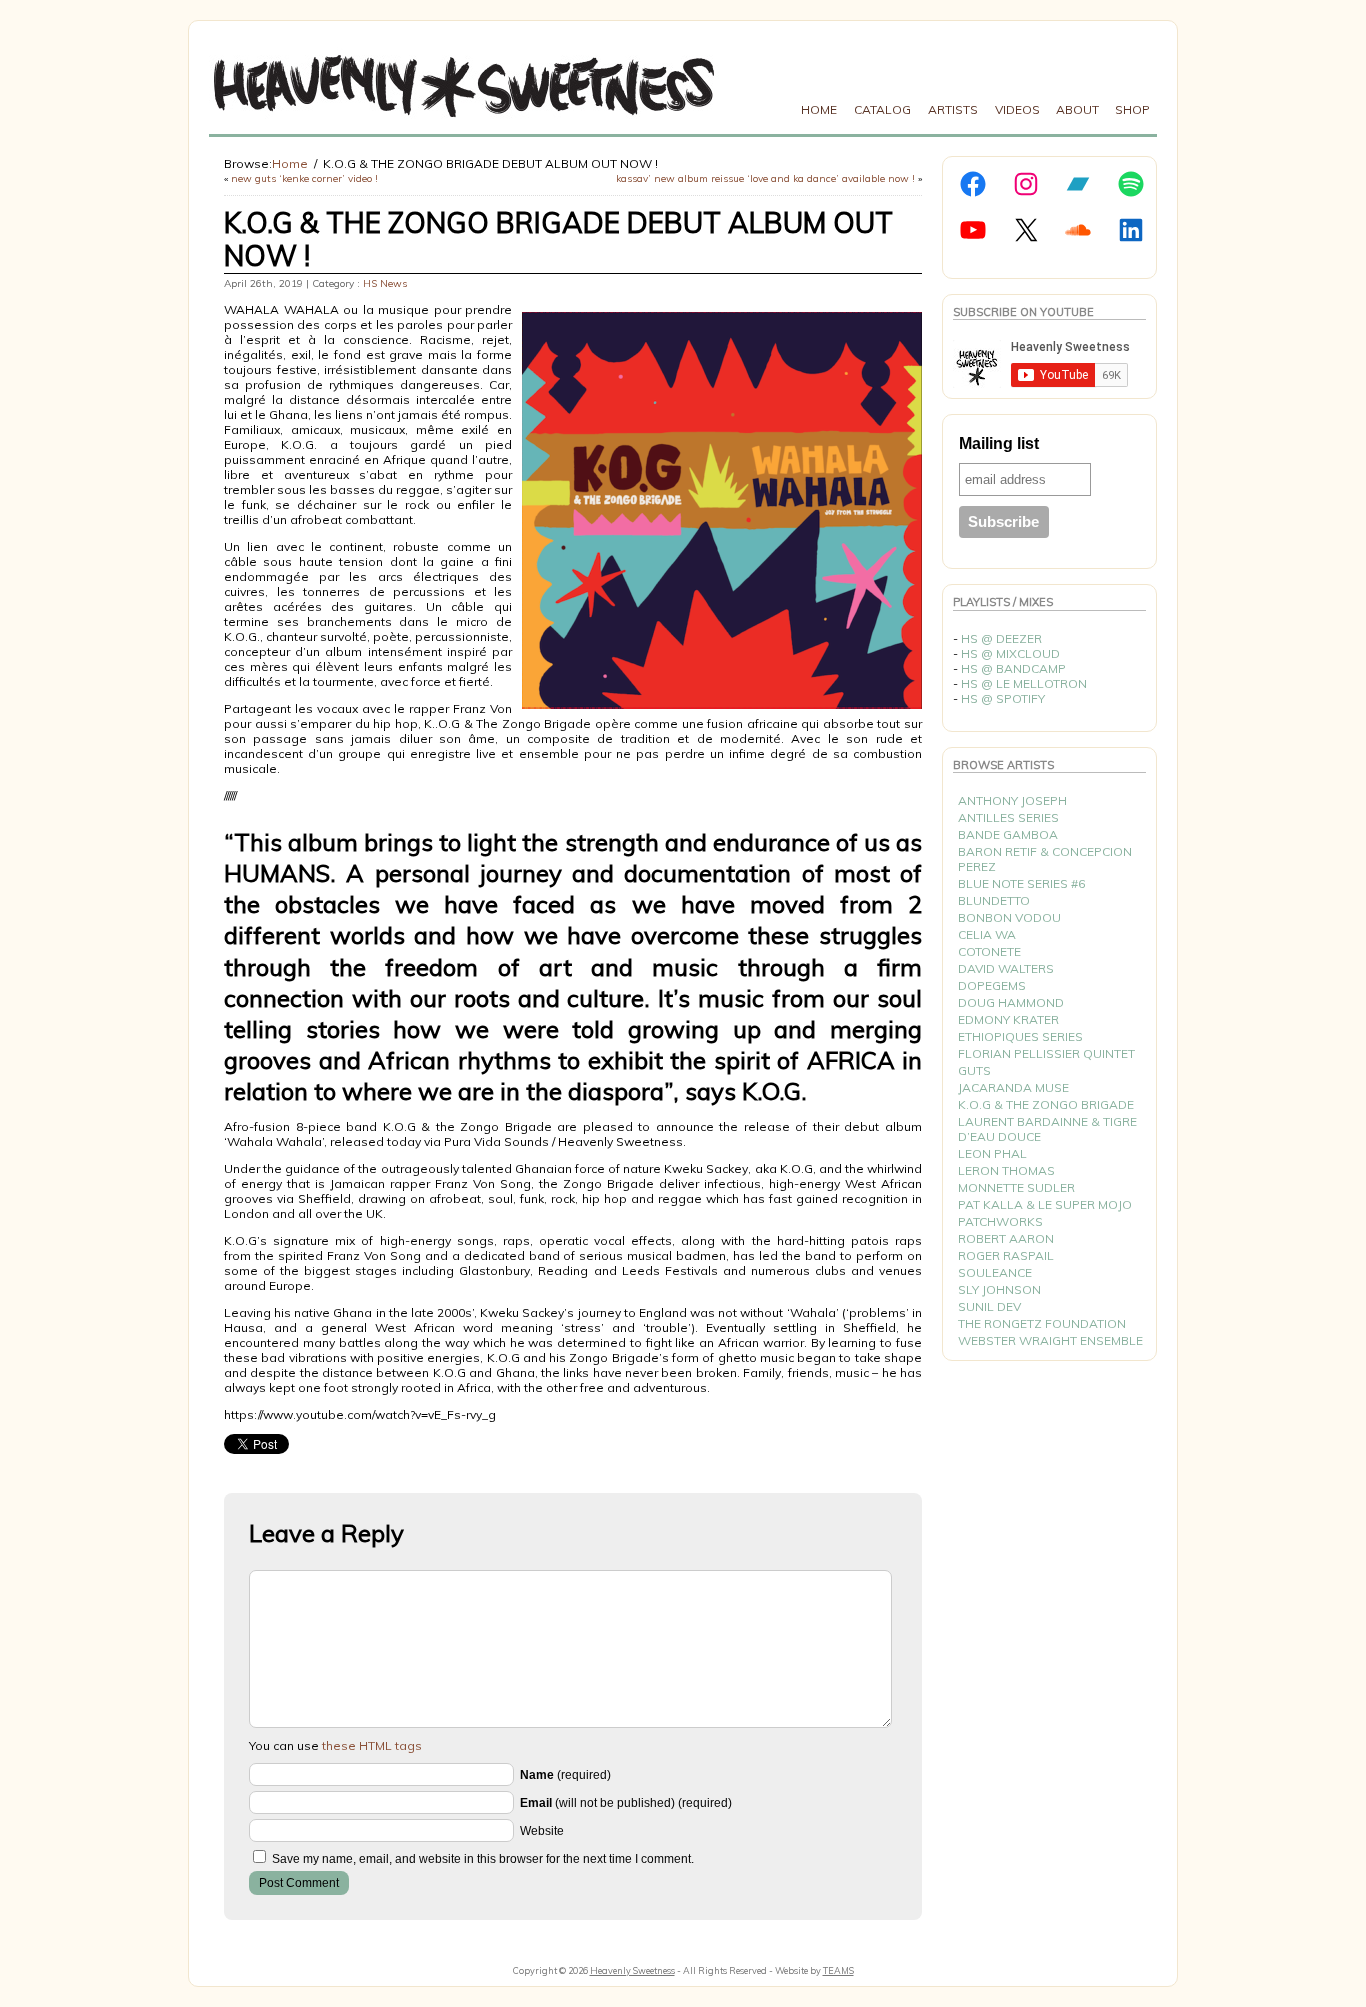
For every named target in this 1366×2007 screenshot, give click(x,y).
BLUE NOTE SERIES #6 (1021, 883)
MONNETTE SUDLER (1016, 1187)
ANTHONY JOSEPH (1012, 800)
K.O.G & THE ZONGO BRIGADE (1046, 1104)
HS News (385, 283)
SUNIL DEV (989, 1306)
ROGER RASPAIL (1006, 1255)
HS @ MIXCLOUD (1010, 653)
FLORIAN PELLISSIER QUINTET (1046, 1053)
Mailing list (999, 443)
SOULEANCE (995, 1272)
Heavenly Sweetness (632, 1970)
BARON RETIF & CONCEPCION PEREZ (1045, 859)
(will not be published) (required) (626, 1803)
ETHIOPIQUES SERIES (1020, 1036)
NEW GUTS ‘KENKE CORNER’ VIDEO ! (304, 178)
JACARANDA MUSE (1013, 1087)
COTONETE (989, 951)
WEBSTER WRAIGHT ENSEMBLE (1050, 1340)
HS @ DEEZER (1001, 638)
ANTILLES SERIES (1008, 817)
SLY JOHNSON (999, 1289)
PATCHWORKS (1000, 1221)
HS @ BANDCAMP (1013, 668)
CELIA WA (987, 934)
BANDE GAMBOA (1008, 834)
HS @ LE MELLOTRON (1024, 683)
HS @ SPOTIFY (1003, 698)
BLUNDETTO (994, 900)
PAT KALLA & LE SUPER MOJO (1045, 1204)
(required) (565, 1775)
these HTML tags (372, 1745)
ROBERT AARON (1006, 1238)
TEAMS (838, 1970)
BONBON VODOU (1009, 917)
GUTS (974, 1070)
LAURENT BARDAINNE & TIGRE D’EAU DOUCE (1047, 1129)
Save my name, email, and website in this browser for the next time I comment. (483, 1859)
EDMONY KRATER (1008, 1019)
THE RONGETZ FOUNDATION (1042, 1323)
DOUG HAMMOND (1011, 1002)
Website (542, 1831)
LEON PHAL (992, 1153)
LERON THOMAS (1006, 1170)
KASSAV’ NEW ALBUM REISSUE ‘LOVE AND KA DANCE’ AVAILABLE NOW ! (765, 178)
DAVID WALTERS (1006, 968)
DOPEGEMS (992, 985)
